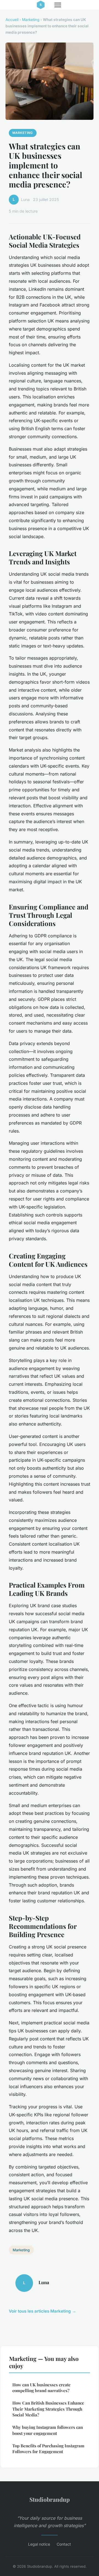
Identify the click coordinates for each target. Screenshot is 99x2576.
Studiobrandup (50, 2499)
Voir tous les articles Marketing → (42, 2311)
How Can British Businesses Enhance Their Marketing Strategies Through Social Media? (48, 2409)
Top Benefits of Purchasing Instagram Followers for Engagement (48, 2449)
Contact (64, 2544)
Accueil (12, 20)
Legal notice (39, 2544)
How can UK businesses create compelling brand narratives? (42, 2388)
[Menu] (58, 5)
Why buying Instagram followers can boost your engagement (48, 2430)
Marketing (31, 20)
